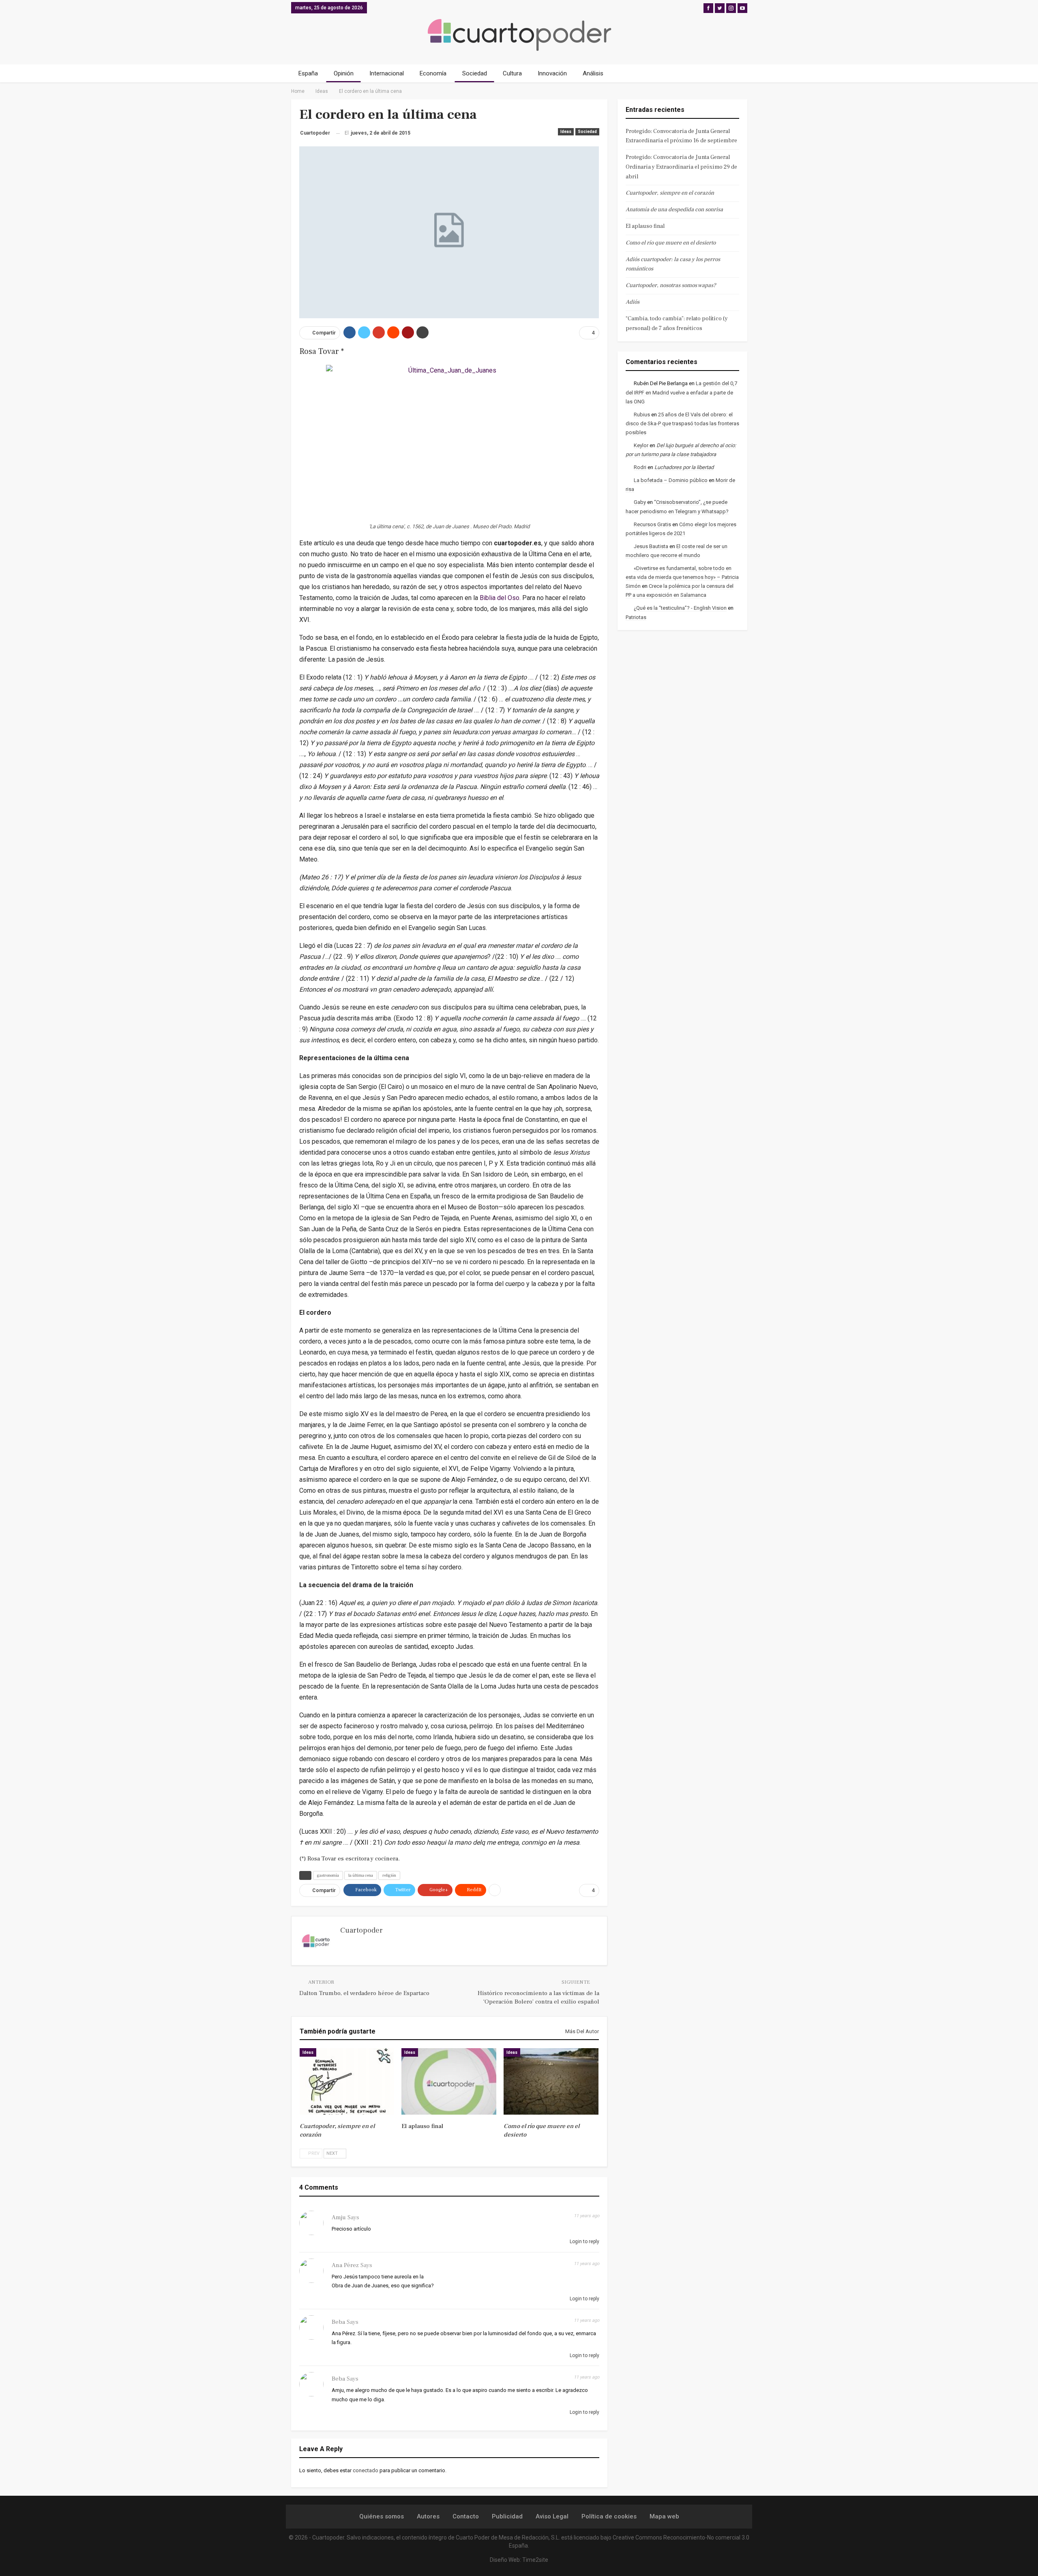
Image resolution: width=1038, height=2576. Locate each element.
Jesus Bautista (651, 546)
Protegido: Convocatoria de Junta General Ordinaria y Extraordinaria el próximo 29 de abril (681, 167)
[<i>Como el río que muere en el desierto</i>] (551, 2081)
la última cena (361, 1875)
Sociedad (475, 73)
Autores (428, 2516)
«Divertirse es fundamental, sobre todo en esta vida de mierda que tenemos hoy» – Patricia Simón (682, 577)
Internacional (387, 73)
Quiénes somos (382, 2516)
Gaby (640, 502)
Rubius (642, 415)
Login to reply (584, 2242)
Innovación (552, 73)
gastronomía (328, 1875)
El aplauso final (645, 226)
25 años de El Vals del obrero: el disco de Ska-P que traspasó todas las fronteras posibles (682, 423)
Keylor (641, 445)
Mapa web (664, 2516)
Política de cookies (609, 2516)
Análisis (593, 73)
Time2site (535, 2560)
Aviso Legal (552, 2516)
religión (389, 1875)
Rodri (640, 467)
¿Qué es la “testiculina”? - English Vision (680, 608)
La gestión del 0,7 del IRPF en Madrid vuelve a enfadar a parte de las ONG (681, 392)
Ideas (566, 132)
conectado (366, 2470)
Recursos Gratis (652, 524)
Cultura (512, 73)
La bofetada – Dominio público (671, 480)
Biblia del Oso (500, 598)
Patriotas (636, 617)
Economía (433, 73)
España (308, 73)
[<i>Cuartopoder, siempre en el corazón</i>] (347, 2081)
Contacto (466, 2516)
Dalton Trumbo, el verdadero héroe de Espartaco (364, 1993)
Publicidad (507, 2516)
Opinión (344, 73)
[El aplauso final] (449, 2081)
